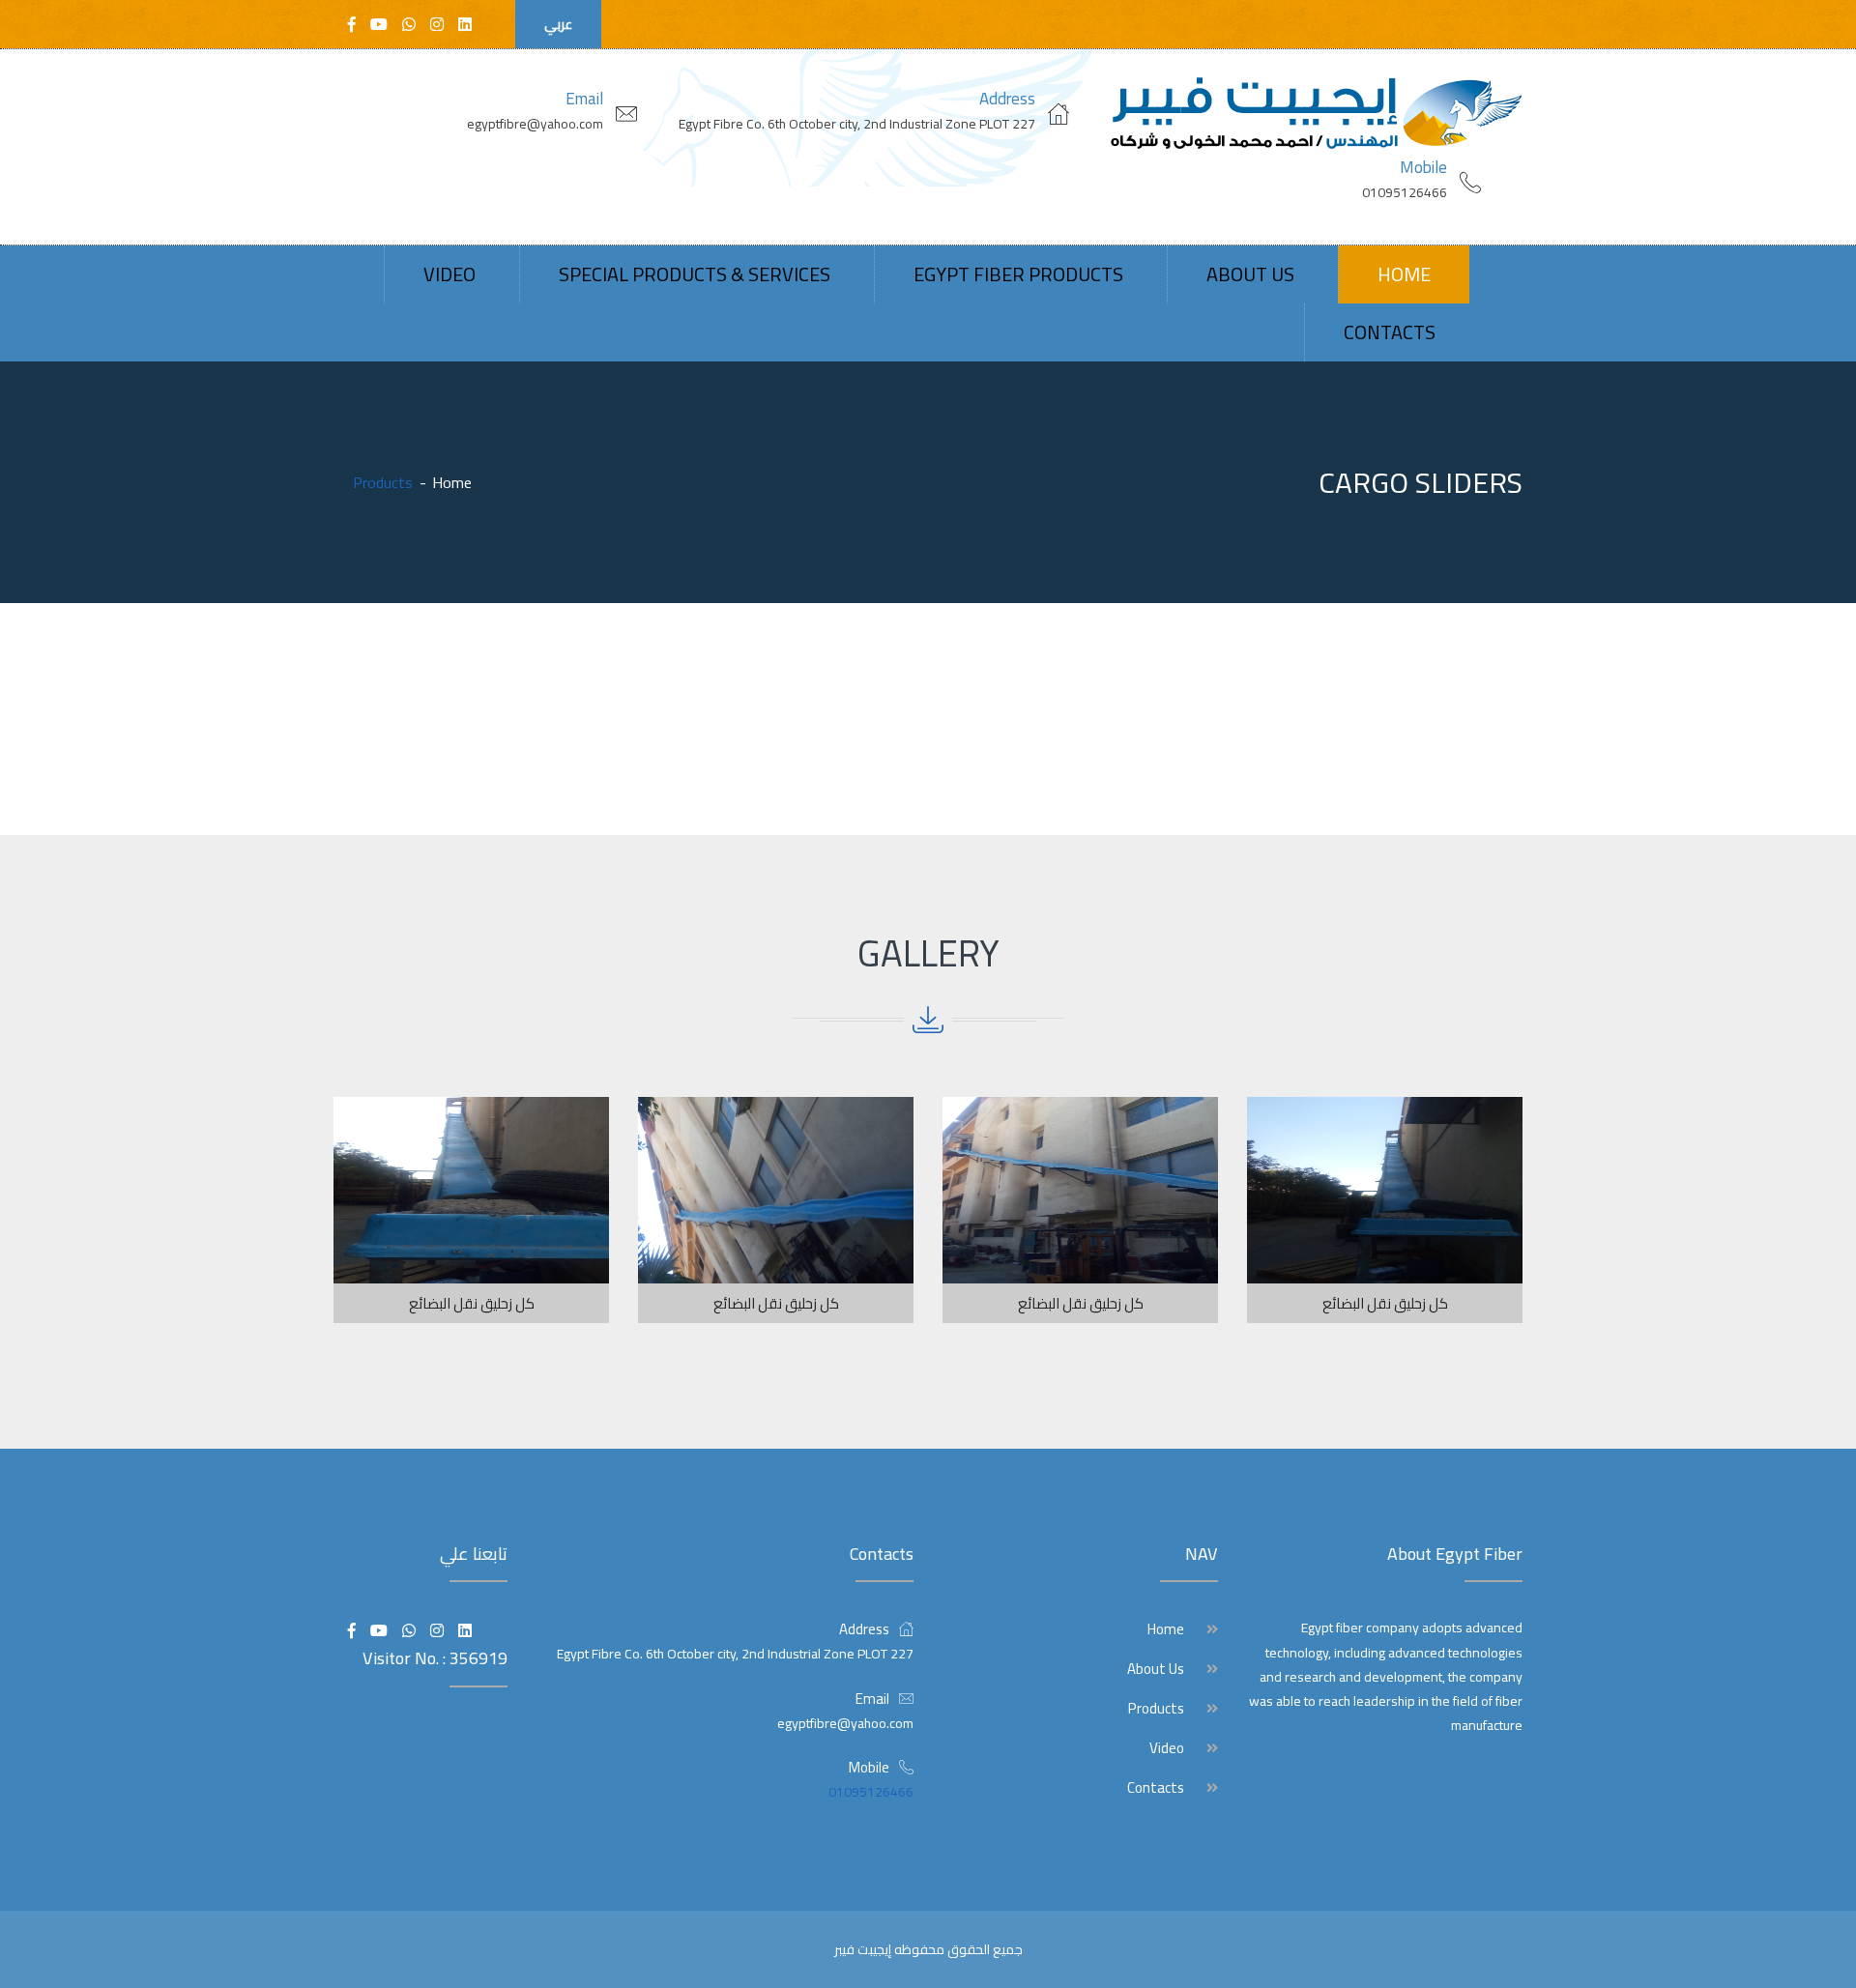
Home (1404, 274)
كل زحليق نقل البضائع (1385, 1303)
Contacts (1390, 332)
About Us (1250, 274)
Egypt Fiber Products (1018, 274)
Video (449, 274)
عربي (558, 24)
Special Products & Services (695, 274)
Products (1156, 1709)
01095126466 (1405, 192)
